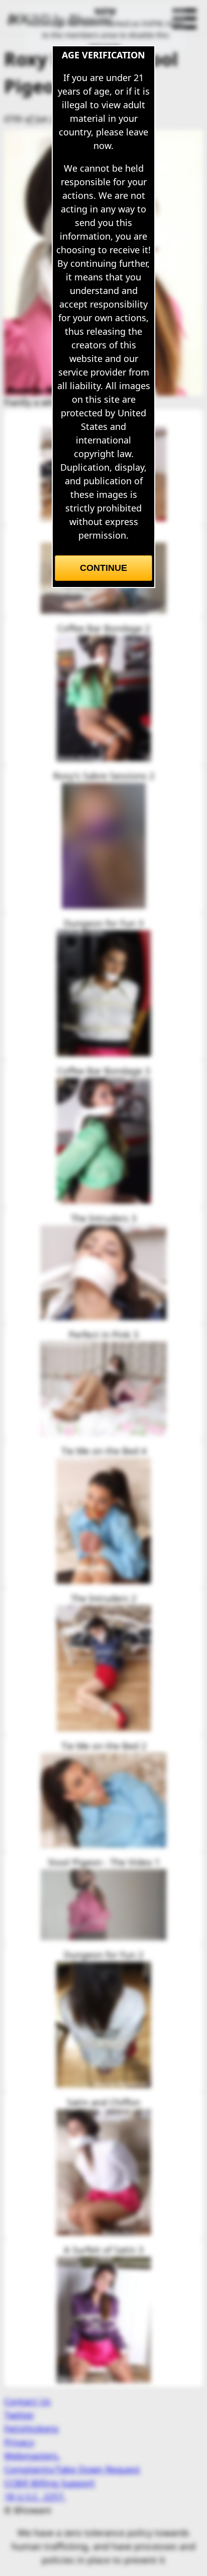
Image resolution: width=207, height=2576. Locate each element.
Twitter (19, 2415)
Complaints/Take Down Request (72, 2469)
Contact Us (27, 2401)
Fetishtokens (31, 2428)
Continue (103, 568)
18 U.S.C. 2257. (35, 2496)
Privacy (19, 2442)
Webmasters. (32, 2456)
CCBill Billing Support (49, 2483)
